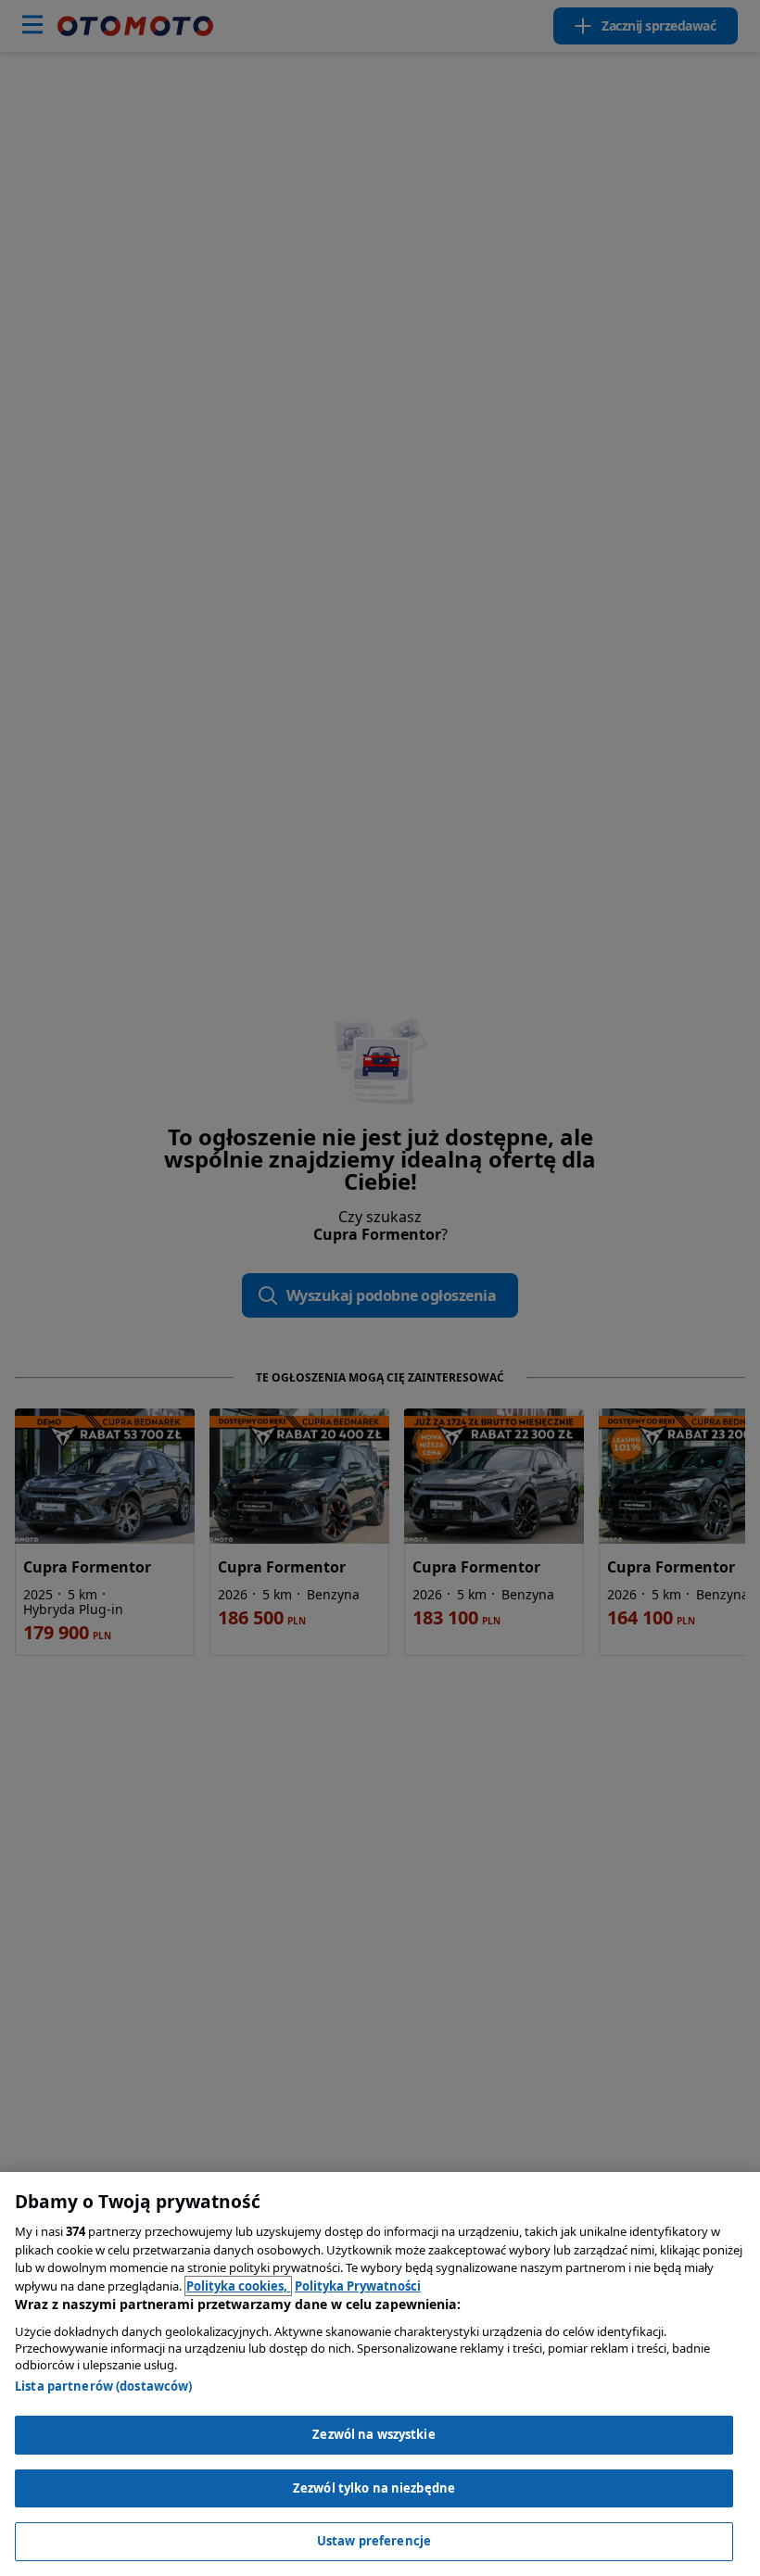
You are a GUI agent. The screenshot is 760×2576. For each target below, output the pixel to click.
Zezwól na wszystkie (374, 2434)
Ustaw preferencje (374, 2541)
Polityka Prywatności (358, 2286)
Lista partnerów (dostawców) (104, 2386)
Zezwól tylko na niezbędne (374, 2488)
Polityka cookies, (238, 2286)
